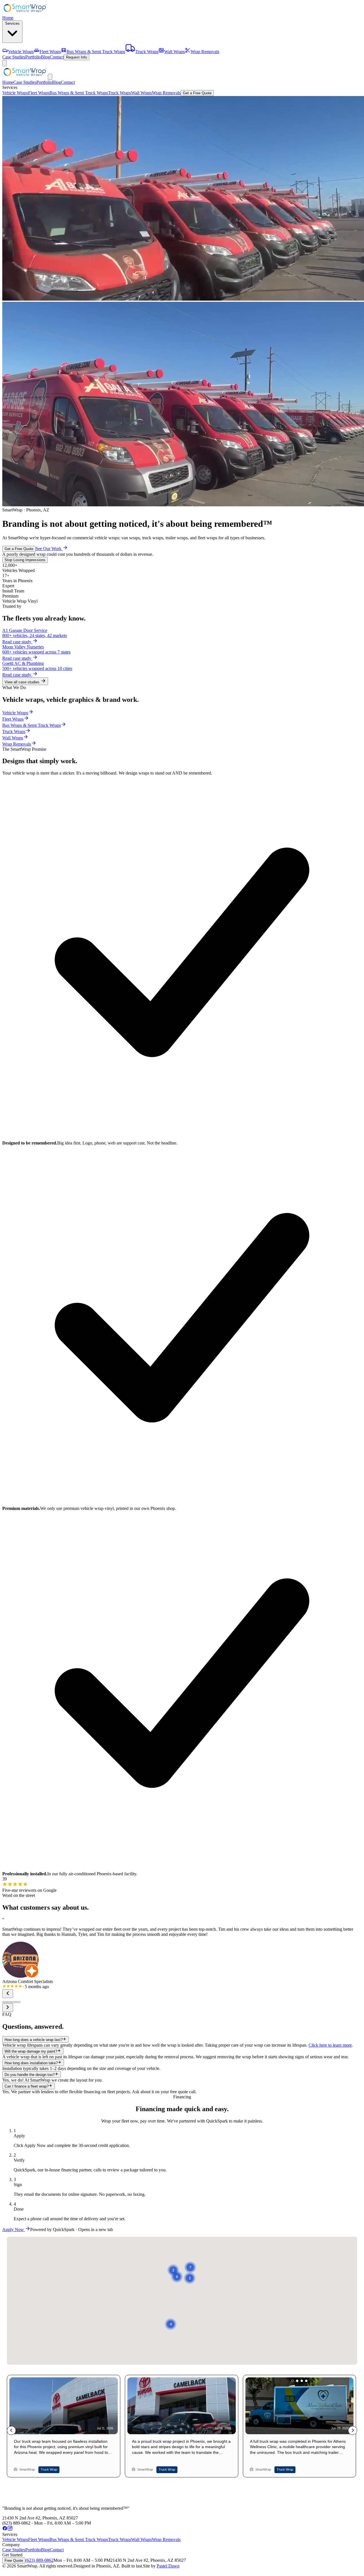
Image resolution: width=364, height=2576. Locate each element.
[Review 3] (14, 2002)
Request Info (76, 57)
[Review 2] (9, 2002)
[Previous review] (8, 1994)
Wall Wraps (141, 93)
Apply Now (14, 2229)
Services (12, 23)
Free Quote (14, 2561)
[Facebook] (5, 2529)
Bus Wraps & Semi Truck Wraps (79, 93)
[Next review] (8, 2008)
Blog (45, 57)
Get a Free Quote (197, 93)
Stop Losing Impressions (25, 560)
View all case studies (23, 682)
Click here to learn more (330, 2045)
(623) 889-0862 (39, 2560)
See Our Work (49, 549)
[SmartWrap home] (25, 13)
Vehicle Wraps (15, 93)
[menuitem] (18, 52)
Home (8, 18)
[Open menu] (5, 63)
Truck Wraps (120, 93)
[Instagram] (10, 2529)
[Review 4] (18, 2002)
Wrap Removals (166, 93)
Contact (57, 57)
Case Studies (14, 57)
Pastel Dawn (168, 2566)
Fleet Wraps (39, 93)
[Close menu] (50, 77)
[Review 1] (5, 2002)
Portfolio (33, 57)
